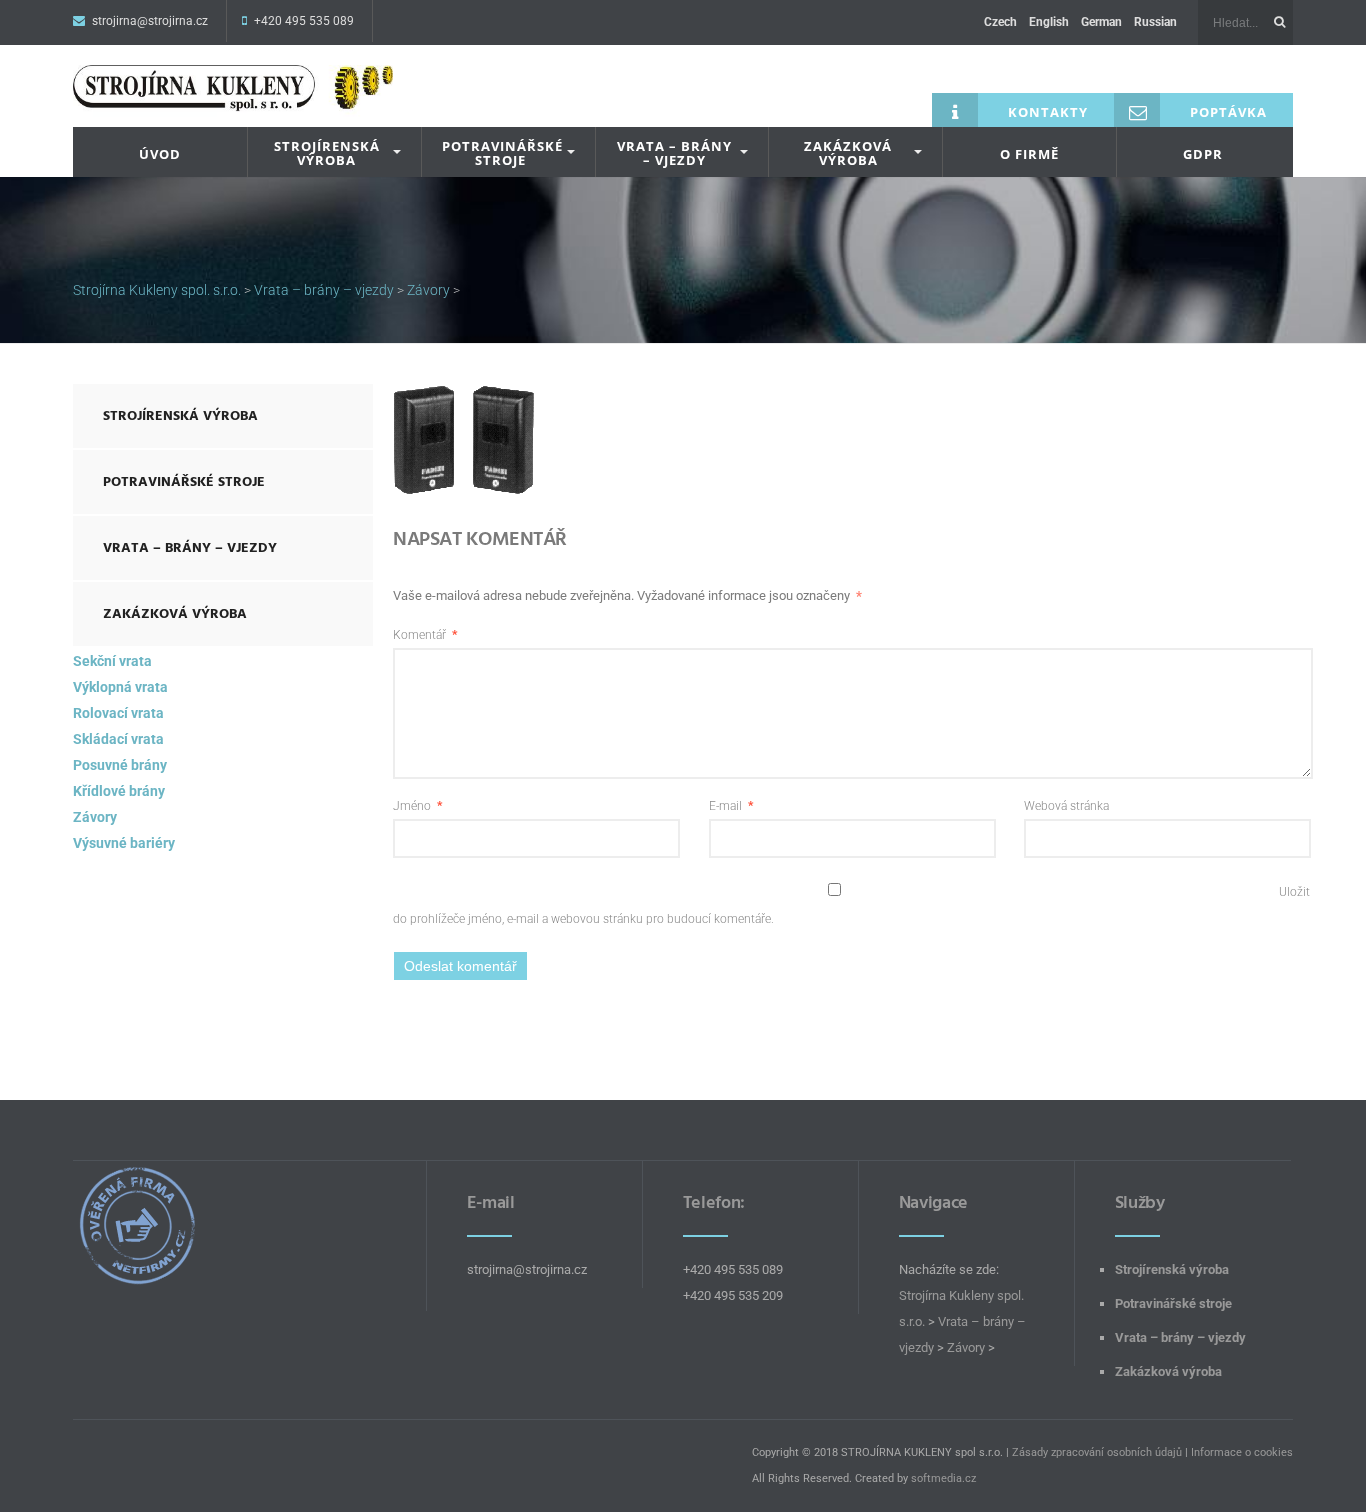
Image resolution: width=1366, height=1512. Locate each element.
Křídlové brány (119, 791)
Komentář (425, 635)
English (1049, 22)
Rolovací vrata (118, 713)
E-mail (731, 806)
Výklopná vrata (120, 687)
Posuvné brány (120, 765)
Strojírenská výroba (327, 153)
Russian (1155, 22)
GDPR (1203, 154)
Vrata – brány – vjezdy (674, 153)
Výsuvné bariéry (124, 843)
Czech (1000, 22)
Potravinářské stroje (502, 153)
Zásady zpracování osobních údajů (1097, 1452)
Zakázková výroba (848, 153)
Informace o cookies (1242, 1452)
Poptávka (1228, 112)
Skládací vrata (118, 739)
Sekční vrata (112, 661)
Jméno (417, 806)
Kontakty (1048, 112)
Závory (95, 817)
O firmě (1029, 154)
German (1101, 22)
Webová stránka (1066, 806)
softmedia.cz (943, 1478)
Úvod (160, 154)
